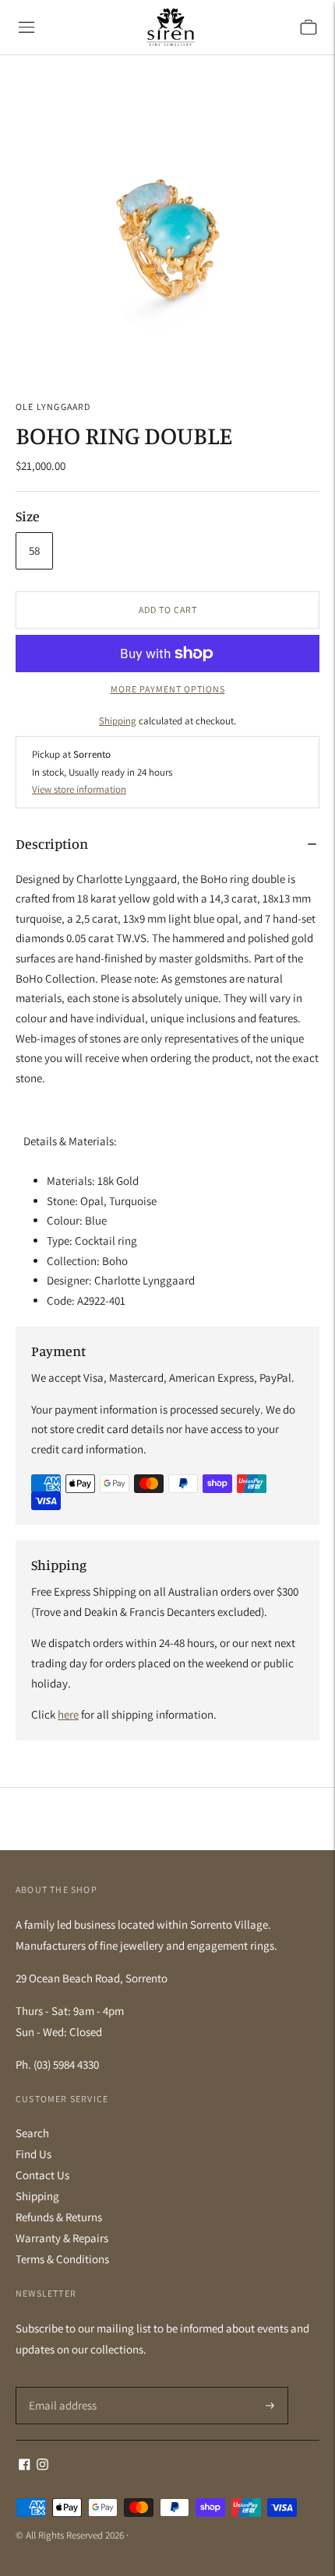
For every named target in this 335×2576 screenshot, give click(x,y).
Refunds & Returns (59, 2217)
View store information (79, 789)
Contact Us (42, 2175)
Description (52, 843)
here (68, 1714)
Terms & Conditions (62, 2259)
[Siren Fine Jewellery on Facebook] (25, 2466)
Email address (60, 2387)
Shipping (118, 721)
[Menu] (26, 27)
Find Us (33, 2154)
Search (32, 2133)
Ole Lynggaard (53, 407)
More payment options (168, 689)
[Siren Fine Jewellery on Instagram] (42, 2466)
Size (28, 516)
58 (34, 550)
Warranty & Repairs (62, 2238)
